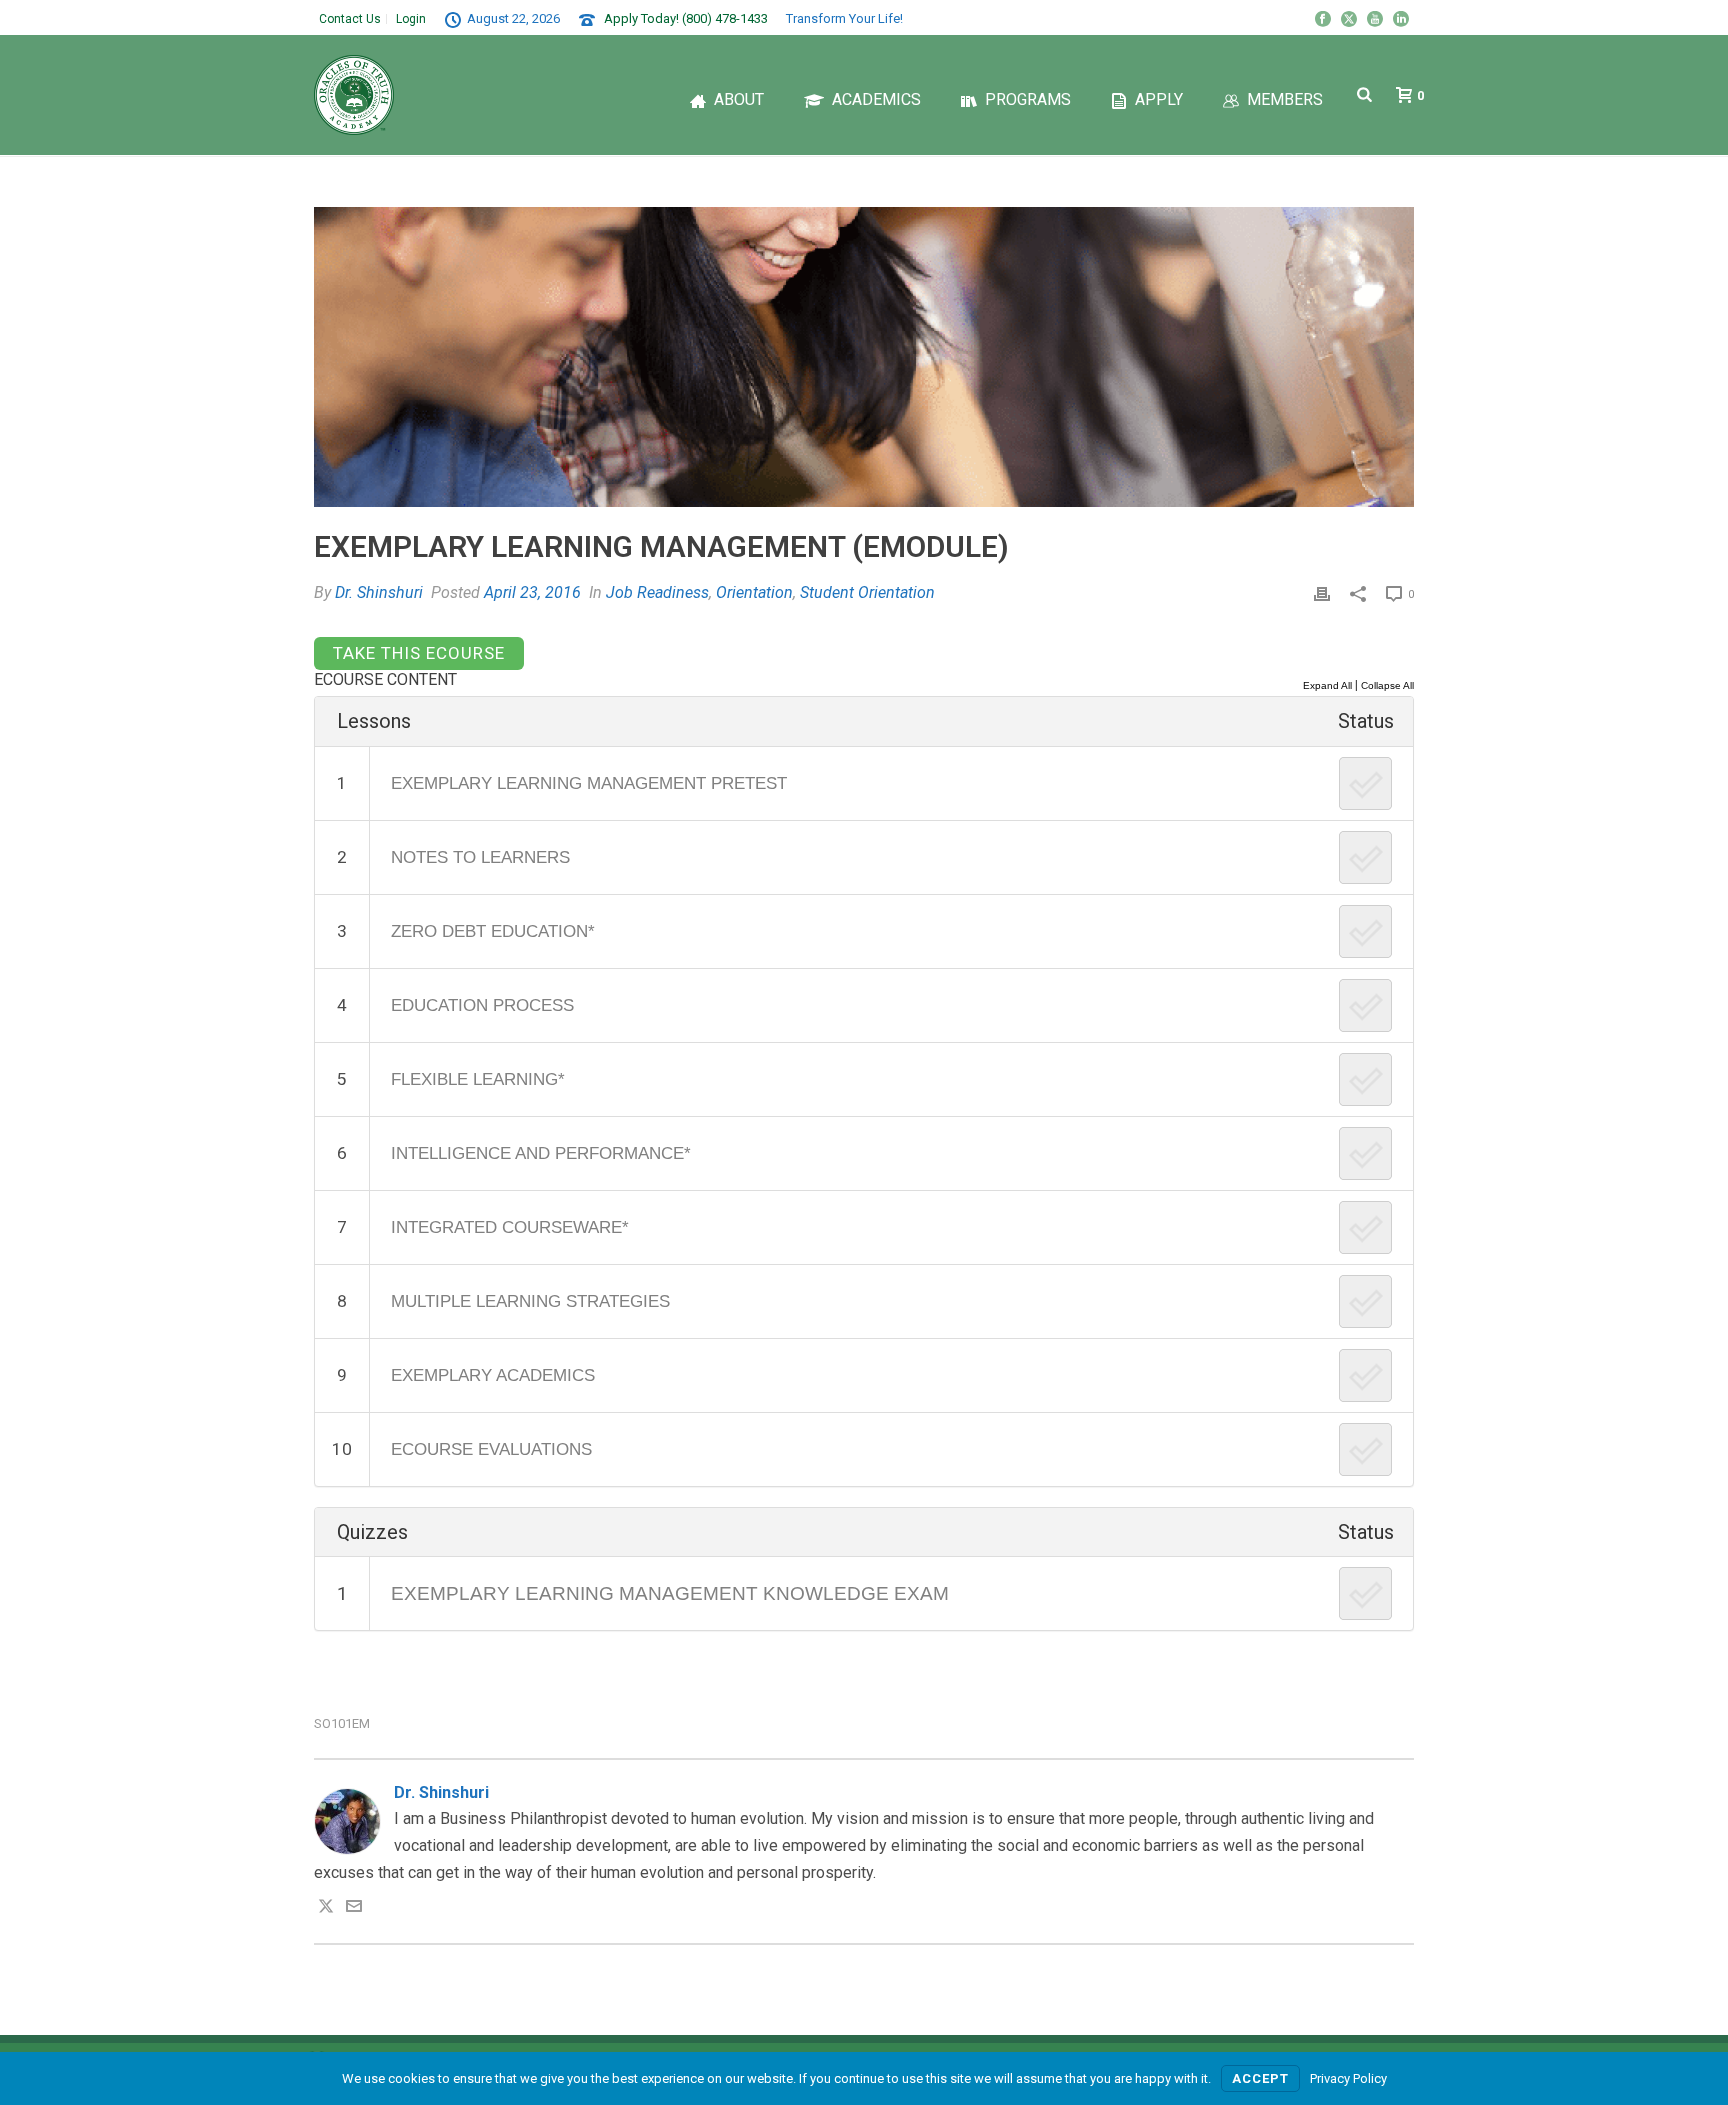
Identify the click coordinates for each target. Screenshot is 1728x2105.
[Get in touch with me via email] (354, 1908)
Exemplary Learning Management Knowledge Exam (670, 1593)
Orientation (754, 592)
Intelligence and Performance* (541, 1153)
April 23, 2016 (532, 592)
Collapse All (1387, 685)
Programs (1028, 99)
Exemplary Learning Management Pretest (589, 783)
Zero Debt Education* (493, 931)
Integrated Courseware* (510, 1227)
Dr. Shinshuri (379, 592)
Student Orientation (867, 592)
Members (1285, 99)
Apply (1159, 99)
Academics (876, 99)
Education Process (482, 1005)
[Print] (1322, 593)
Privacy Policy (1348, 2078)
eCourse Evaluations (491, 1449)
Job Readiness (657, 592)
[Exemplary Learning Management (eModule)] (864, 357)
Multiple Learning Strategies (530, 1301)
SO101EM (342, 1723)
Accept (1260, 2078)
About (739, 99)
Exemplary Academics (493, 1375)
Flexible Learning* (478, 1079)
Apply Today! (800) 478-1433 (686, 18)
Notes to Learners (480, 857)
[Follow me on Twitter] (326, 1908)
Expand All (1327, 685)
